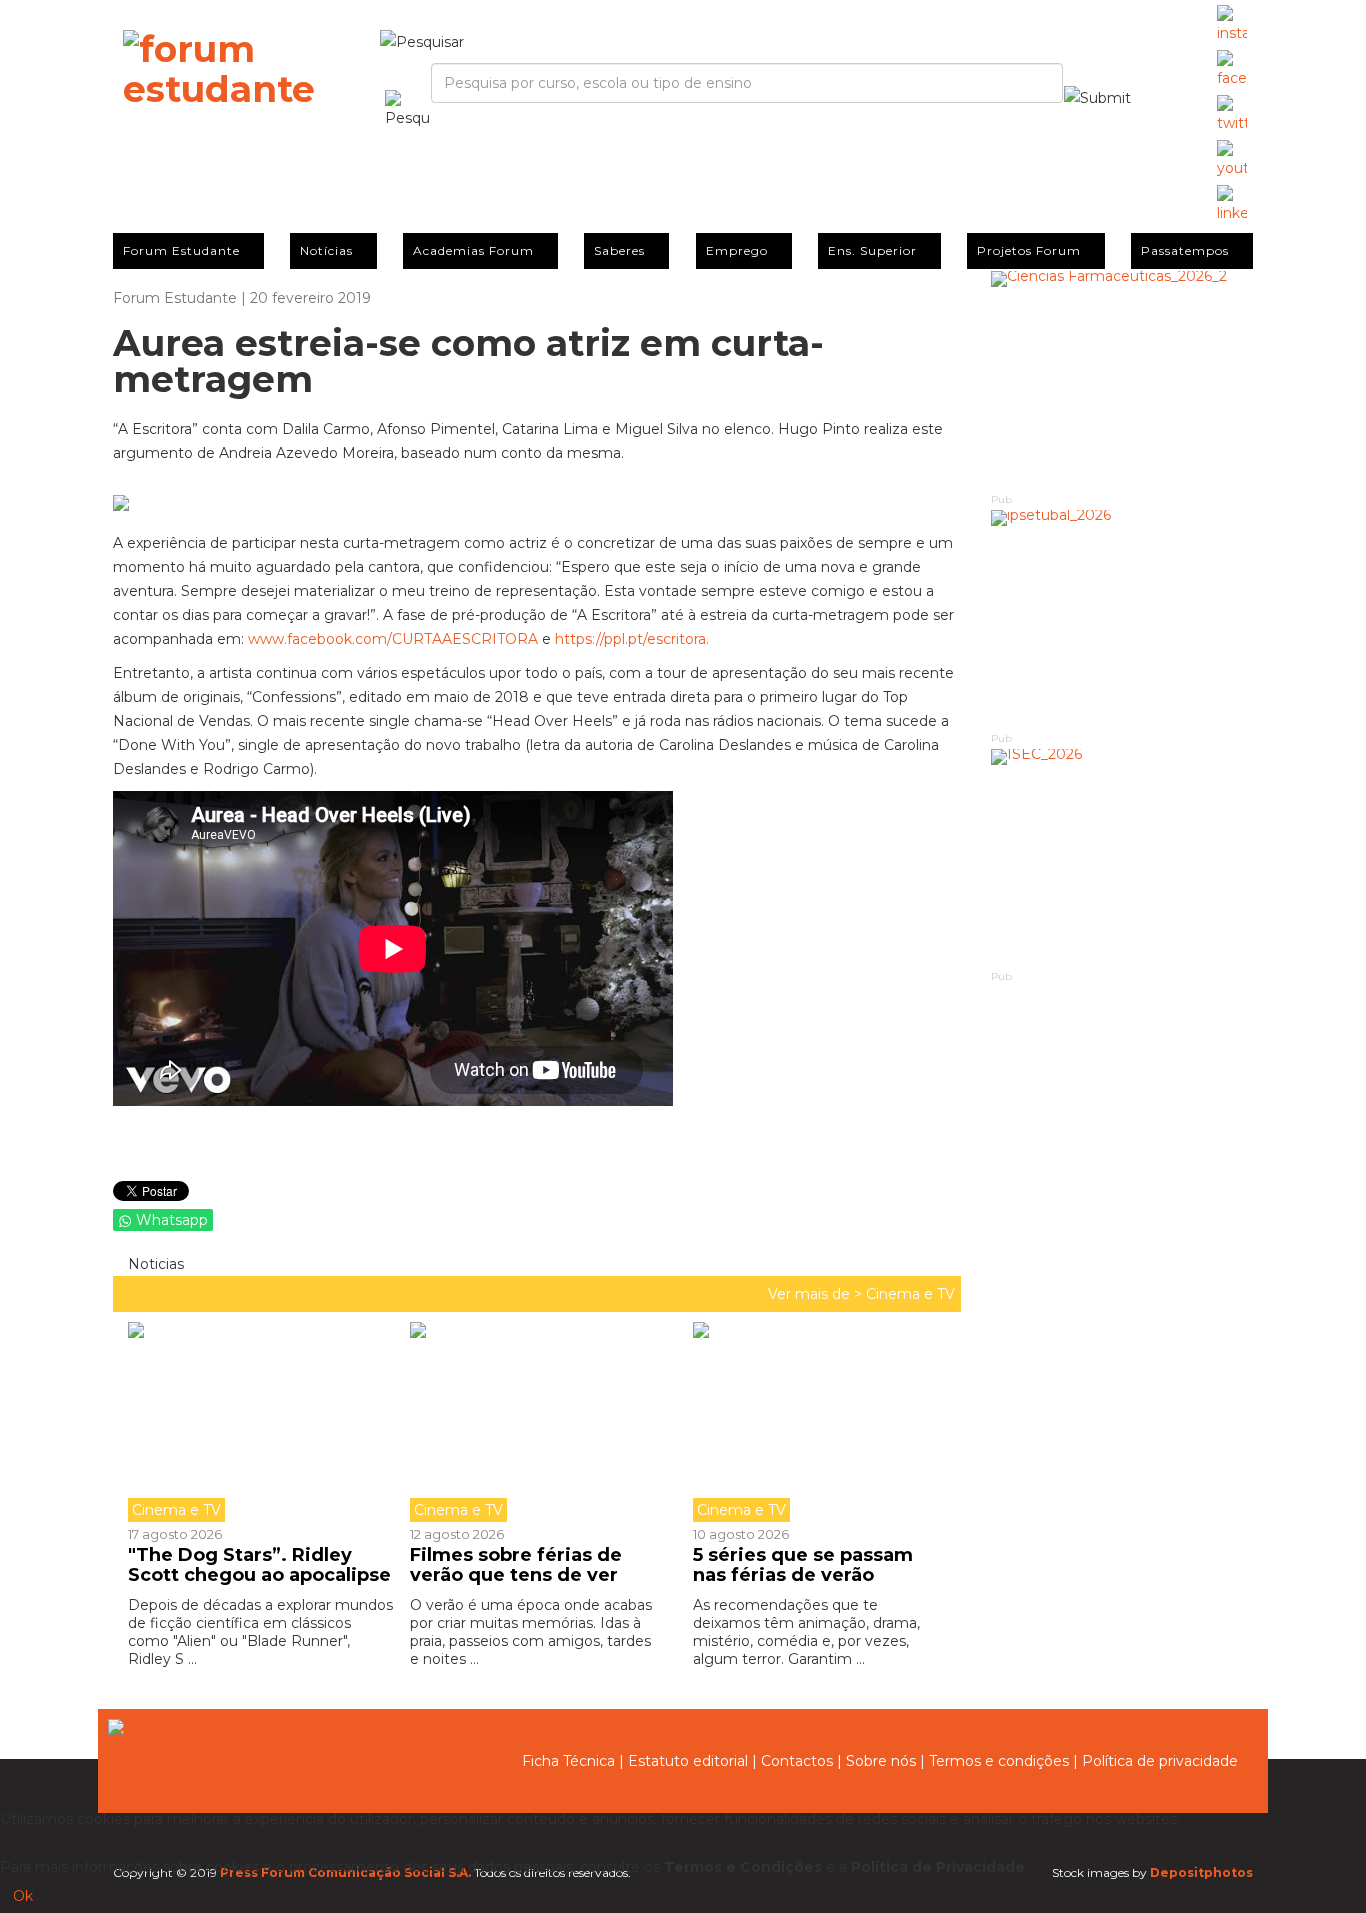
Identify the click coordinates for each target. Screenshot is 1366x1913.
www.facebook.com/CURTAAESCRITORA (393, 639)
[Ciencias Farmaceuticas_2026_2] (1122, 380)
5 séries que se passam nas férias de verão (803, 1565)
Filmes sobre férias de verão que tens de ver (516, 1565)
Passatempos (1185, 250)
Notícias (326, 250)
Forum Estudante (181, 250)
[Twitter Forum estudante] (1232, 115)
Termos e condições (999, 1761)
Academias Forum (473, 250)
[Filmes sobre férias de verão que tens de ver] (536, 1422)
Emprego (737, 250)
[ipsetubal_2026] (1122, 619)
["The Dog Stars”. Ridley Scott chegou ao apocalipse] (261, 1422)
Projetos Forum (1029, 250)
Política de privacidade (1160, 1761)
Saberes (619, 250)
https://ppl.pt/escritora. (632, 639)
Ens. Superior (872, 250)
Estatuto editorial (688, 1761)
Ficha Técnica (568, 1761)
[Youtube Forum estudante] (1232, 160)
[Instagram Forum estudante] (1232, 25)
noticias (154, 1264)
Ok (23, 1896)
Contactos (797, 1761)
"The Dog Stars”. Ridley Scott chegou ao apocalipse (259, 1565)
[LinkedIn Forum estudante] (1232, 205)
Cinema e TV (910, 1294)
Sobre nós (881, 1761)
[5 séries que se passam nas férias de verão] (819, 1422)
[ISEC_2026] (1122, 858)
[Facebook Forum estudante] (1232, 70)
